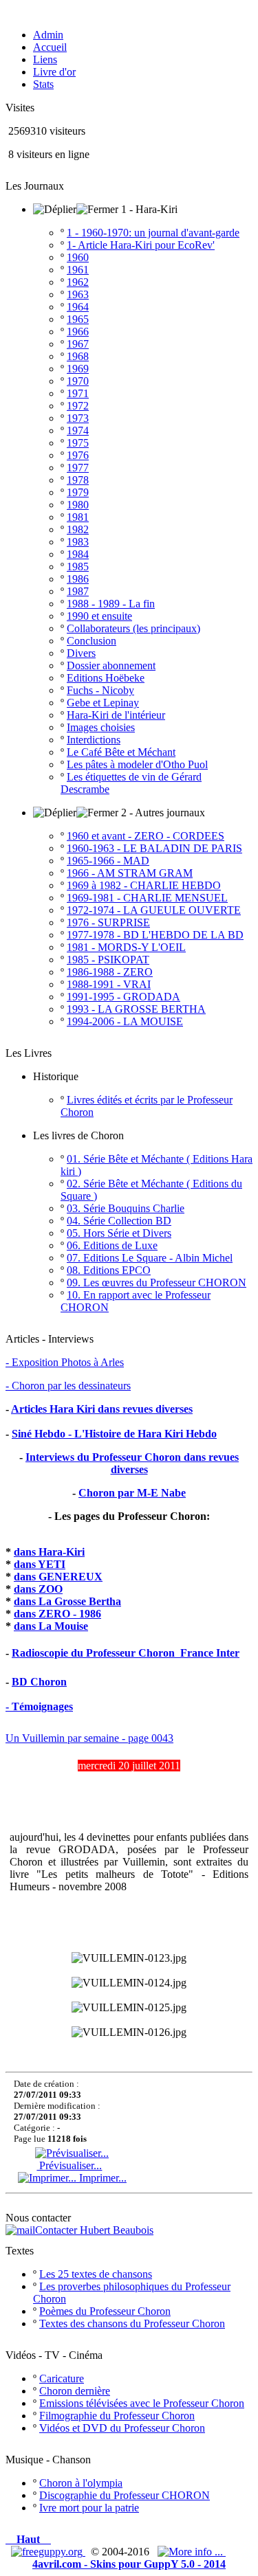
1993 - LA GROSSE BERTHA (136, 1009)
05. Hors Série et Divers (119, 1233)
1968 (78, 356)
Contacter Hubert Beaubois (94, 2230)
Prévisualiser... (69, 2165)
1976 (78, 455)
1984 (78, 554)
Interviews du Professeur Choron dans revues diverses (132, 1463)
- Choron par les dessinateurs (68, 1386)
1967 (78, 344)
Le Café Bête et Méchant (121, 752)
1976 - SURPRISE (108, 922)
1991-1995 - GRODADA (123, 997)
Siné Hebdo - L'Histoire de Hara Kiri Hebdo (114, 1434)
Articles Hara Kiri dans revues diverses (102, 1409)
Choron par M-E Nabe (132, 1493)
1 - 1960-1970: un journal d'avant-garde (153, 233)
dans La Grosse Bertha (67, 1601)
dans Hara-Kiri (49, 1552)
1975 (78, 443)
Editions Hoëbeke (106, 678)
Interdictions (94, 740)
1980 (78, 505)
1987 (78, 591)
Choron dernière (75, 2391)
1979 (78, 492)
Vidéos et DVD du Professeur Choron (122, 2428)
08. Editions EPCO (109, 1270)
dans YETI (40, 1564)
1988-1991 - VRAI (109, 984)
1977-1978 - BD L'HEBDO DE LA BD (155, 935)
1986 (78, 579)
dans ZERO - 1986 (57, 1614)
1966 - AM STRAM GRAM (130, 873)
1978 (78, 480)
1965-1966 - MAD (108, 861)
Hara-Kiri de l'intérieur (116, 715)
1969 (78, 369)
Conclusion (92, 641)
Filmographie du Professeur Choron (117, 2416)
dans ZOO (38, 1589)
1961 (78, 270)
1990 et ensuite (99, 616)
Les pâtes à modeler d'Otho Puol (137, 764)
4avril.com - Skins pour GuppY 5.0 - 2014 (129, 2564)
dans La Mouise (51, 1626)
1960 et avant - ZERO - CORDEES (146, 836)
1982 (78, 529)
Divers (81, 653)
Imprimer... (101, 2178)
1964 (78, 307)
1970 (78, 381)
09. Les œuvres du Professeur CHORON (157, 1283)
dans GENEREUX (58, 1577)
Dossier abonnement (111, 665)
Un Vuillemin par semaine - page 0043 (89, 1738)
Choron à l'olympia (81, 2483)
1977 (78, 468)
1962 (78, 282)
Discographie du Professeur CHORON (125, 2495)
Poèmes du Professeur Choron (105, 2311)
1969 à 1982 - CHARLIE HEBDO (144, 885)
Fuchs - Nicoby (100, 690)
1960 (78, 257)
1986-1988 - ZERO (110, 972)
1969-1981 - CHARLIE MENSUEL (147, 898)
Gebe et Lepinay (103, 703)
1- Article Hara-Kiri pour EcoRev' (141, 245)
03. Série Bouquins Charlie (126, 1208)
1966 (78, 332)
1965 (78, 319)
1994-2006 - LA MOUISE (125, 1021)
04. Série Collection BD (119, 1221)
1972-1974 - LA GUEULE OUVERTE (154, 910)
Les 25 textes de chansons (96, 2274)
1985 (78, 567)
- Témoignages (39, 1706)
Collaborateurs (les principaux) (133, 628)
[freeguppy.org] (48, 2552)
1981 (78, 517)
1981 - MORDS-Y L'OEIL (126, 947)
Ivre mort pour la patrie (89, 2508)
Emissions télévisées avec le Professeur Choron (142, 2403)
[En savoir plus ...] (192, 2552)
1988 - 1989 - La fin (111, 604)
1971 (78, 393)
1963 (78, 294)
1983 (78, 542)
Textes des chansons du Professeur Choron (132, 2323)
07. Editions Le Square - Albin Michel (150, 1258)
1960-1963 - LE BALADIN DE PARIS (154, 848)
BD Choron (39, 1682)
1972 (78, 406)
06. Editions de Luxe (112, 1245)
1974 (78, 430)
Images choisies (101, 727)
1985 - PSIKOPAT (108, 960)
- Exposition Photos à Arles (65, 1362)
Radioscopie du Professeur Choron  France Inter (126, 1653)
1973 (78, 418)
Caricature (62, 2378)
